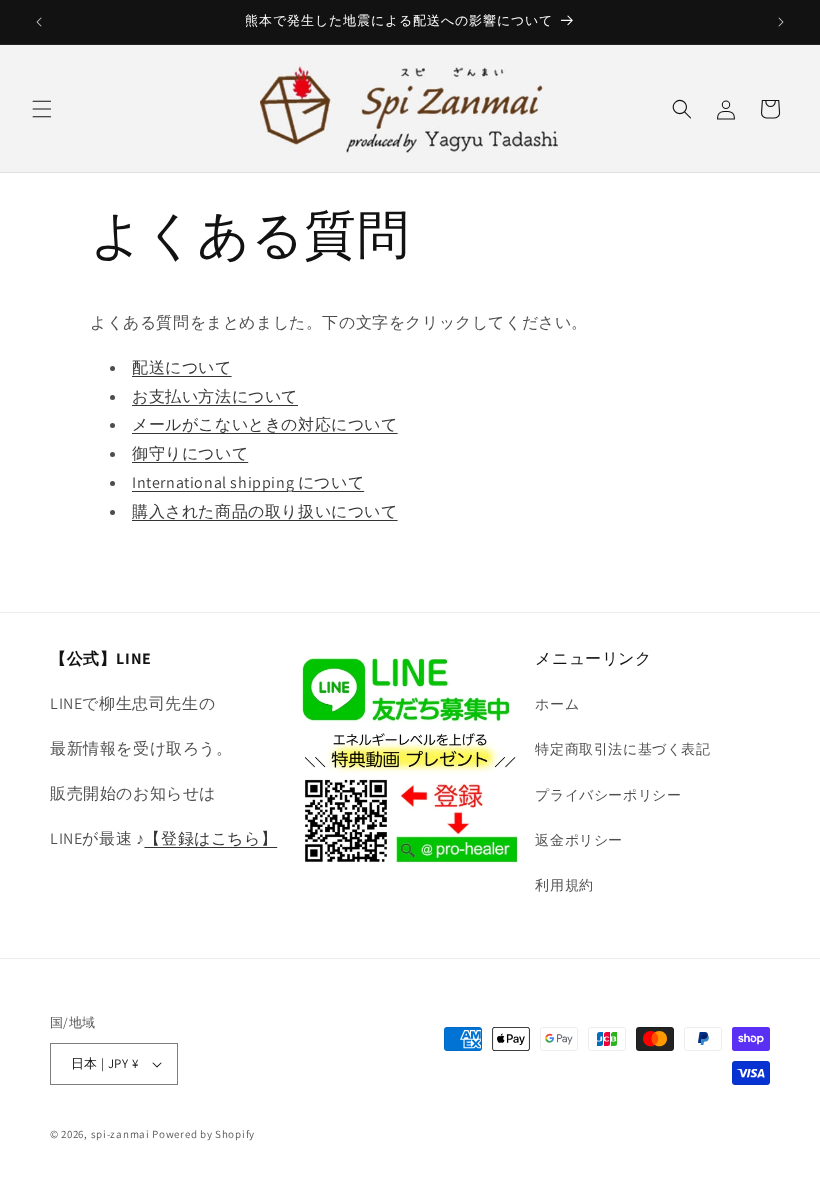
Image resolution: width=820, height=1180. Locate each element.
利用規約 (564, 885)
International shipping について (248, 482)
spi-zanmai (120, 1134)
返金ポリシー (579, 840)
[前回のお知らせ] (39, 22)
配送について (182, 367)
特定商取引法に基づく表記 (622, 749)
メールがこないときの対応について (265, 424)
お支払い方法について (215, 396)
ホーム (557, 704)
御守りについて (190, 453)
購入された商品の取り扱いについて (265, 511)
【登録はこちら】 (210, 838)
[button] (42, 109)
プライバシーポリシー (608, 795)
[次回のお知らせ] (781, 22)
